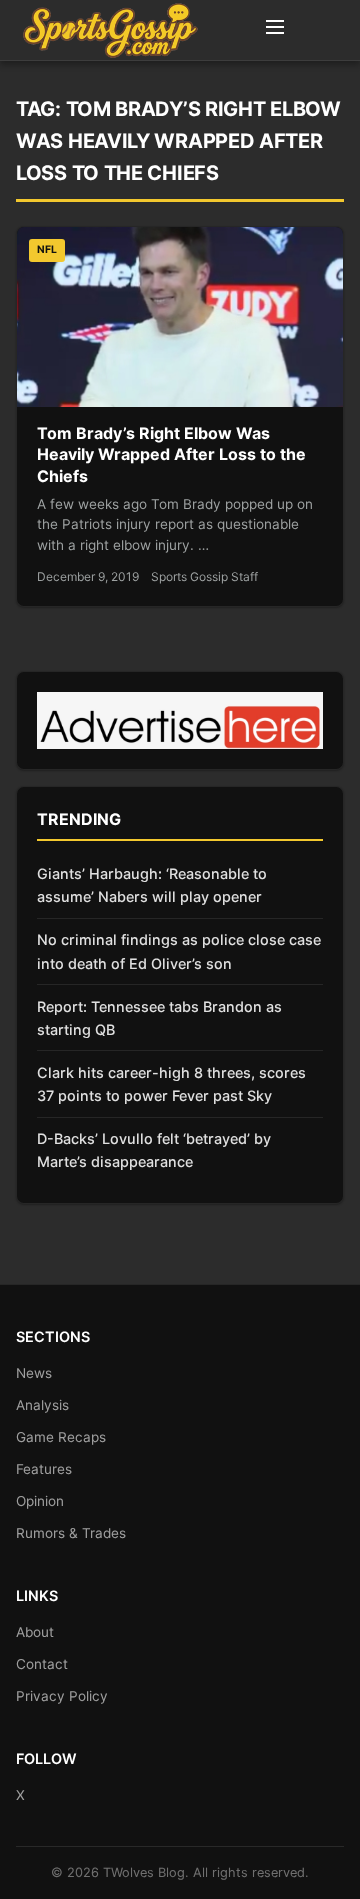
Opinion (40, 1501)
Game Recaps (61, 1437)
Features (44, 1469)
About (35, 1632)
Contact (42, 1664)
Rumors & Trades (71, 1533)
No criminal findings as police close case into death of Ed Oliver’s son (179, 951)
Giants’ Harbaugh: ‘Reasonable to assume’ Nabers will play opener (152, 885)
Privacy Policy (62, 1696)
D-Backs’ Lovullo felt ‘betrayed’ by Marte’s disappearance (154, 1150)
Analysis (42, 1405)
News (34, 1373)
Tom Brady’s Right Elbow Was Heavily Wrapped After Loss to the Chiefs (171, 454)
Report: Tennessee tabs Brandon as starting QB (159, 1018)
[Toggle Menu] (275, 30)
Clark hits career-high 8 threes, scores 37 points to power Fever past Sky (171, 1084)
